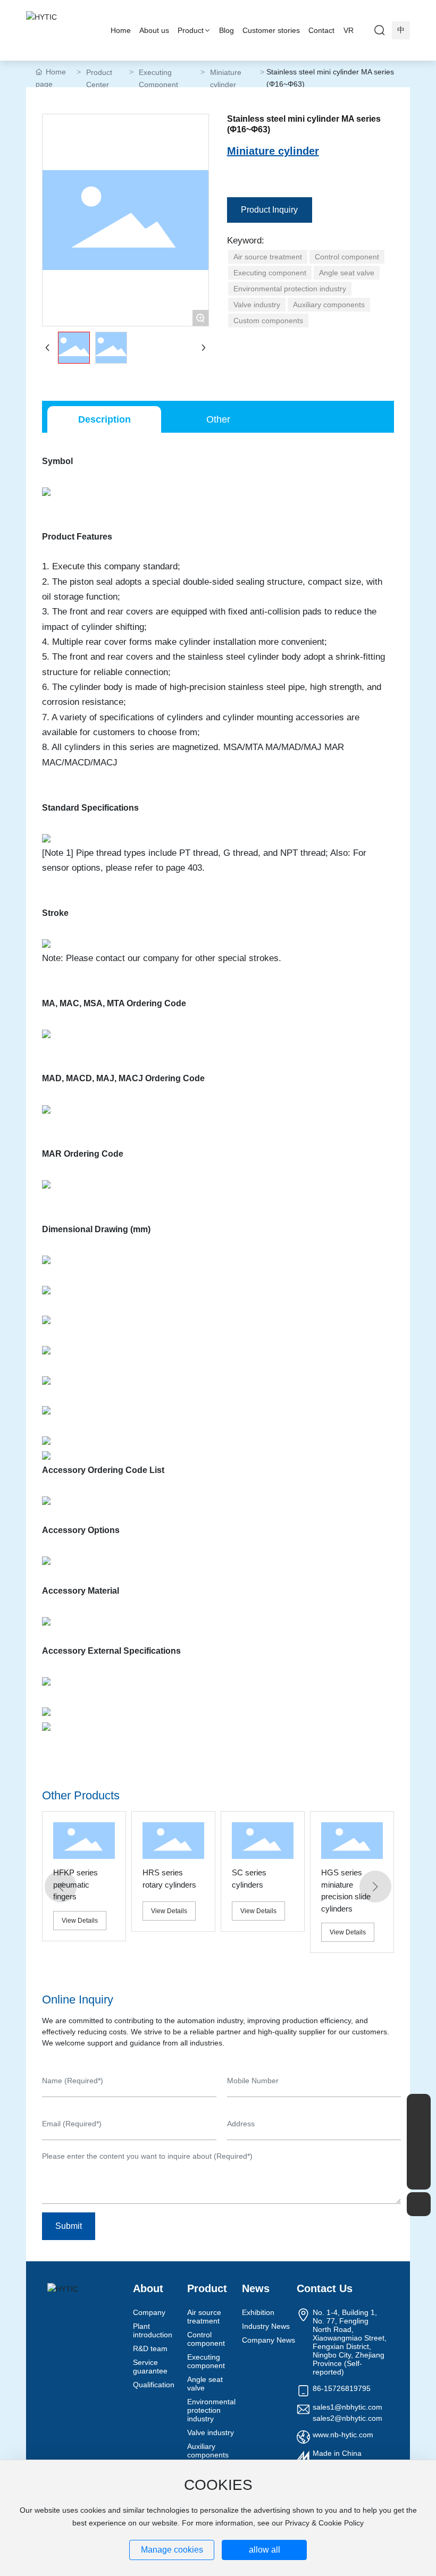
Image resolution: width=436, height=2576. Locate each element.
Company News (269, 2340)
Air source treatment (204, 2317)
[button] (61, 1887)
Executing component (206, 2361)
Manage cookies (172, 2550)
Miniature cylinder (226, 78)
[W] (419, 2130)
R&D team (150, 2348)
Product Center (99, 78)
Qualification (154, 2385)
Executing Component (158, 78)
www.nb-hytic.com (343, 2435)
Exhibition (258, 2312)
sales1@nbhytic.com (347, 2407)
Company (149, 2312)
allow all (265, 2550)
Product (207, 2288)
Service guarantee (150, 2367)
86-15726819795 (342, 2388)
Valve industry (211, 2432)
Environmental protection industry (211, 2410)
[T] (419, 2154)
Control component (206, 2339)
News (256, 2288)
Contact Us (325, 2288)
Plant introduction (153, 2330)
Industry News (266, 2326)
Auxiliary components (208, 2451)
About (148, 2288)
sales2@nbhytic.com (347, 2418)
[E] (419, 2106)
